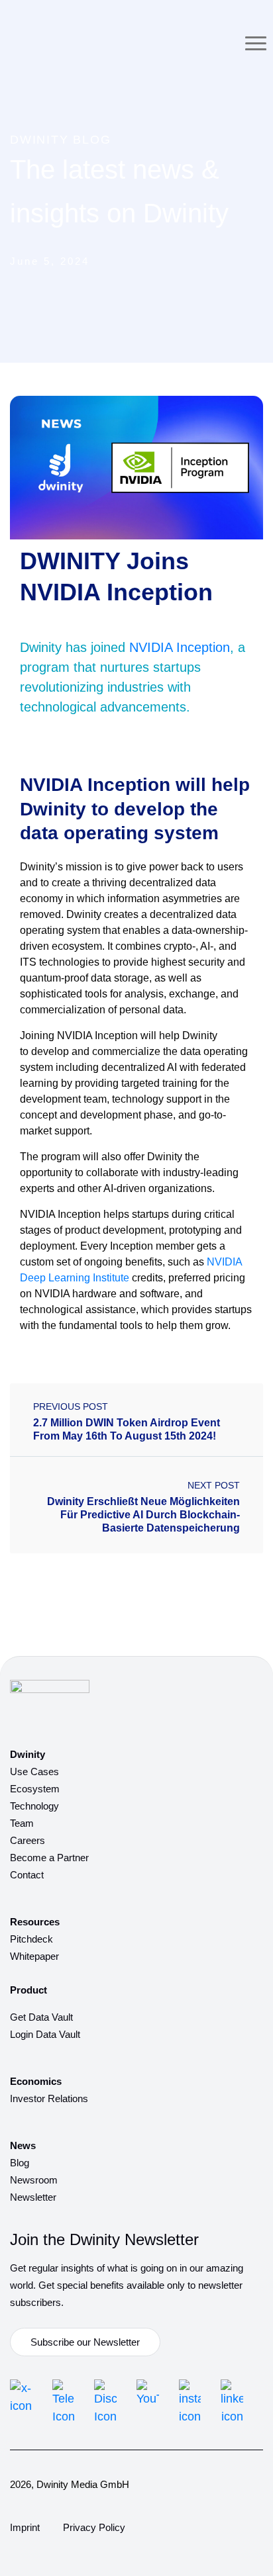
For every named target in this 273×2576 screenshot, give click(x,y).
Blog (20, 2163)
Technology (34, 1806)
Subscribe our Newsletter (85, 2342)
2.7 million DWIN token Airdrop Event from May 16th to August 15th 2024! (127, 1429)
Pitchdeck (31, 1939)
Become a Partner (49, 1858)
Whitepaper (34, 1956)
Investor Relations (49, 2098)
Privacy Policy (94, 2527)
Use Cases (34, 1771)
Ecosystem (35, 1789)
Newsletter (33, 2197)
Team (22, 1823)
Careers (27, 1840)
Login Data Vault (45, 2034)
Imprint (25, 2527)
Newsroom (34, 2180)
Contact (27, 1875)
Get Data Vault (41, 2017)
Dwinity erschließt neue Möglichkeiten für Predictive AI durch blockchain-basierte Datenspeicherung (143, 1515)
